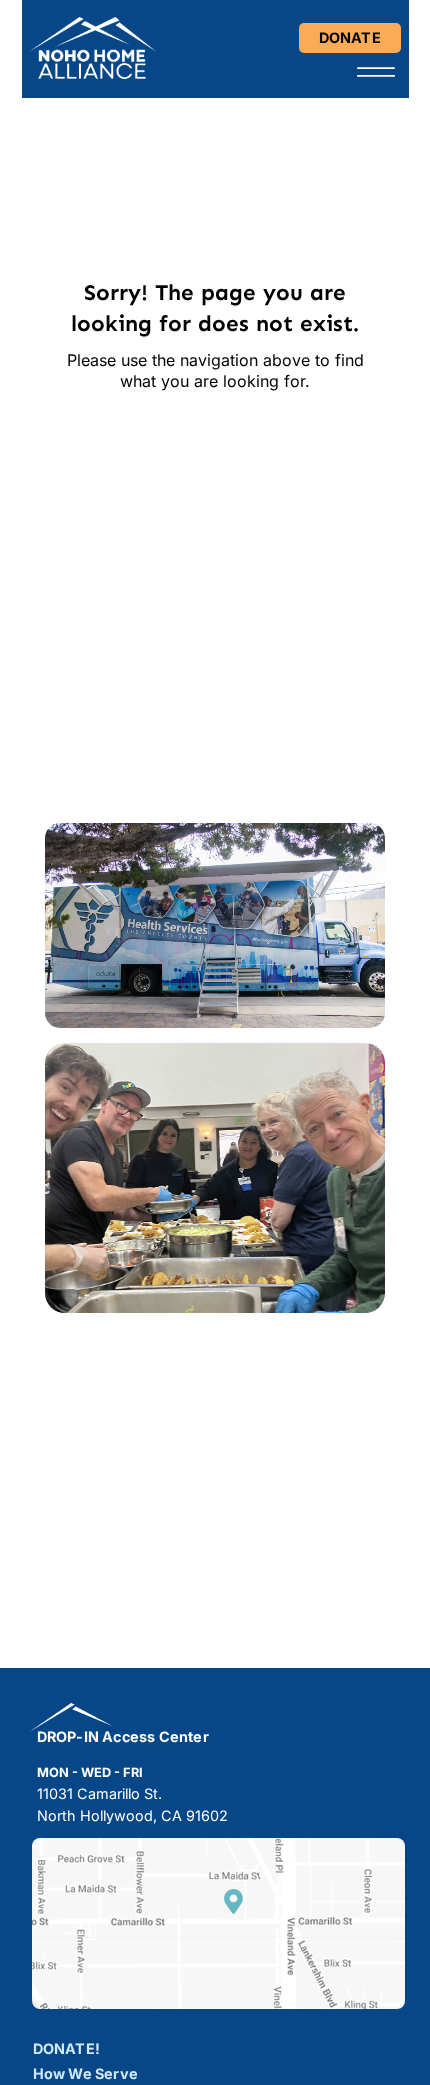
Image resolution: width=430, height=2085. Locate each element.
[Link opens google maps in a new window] (233, 1901)
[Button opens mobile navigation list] (376, 72)
